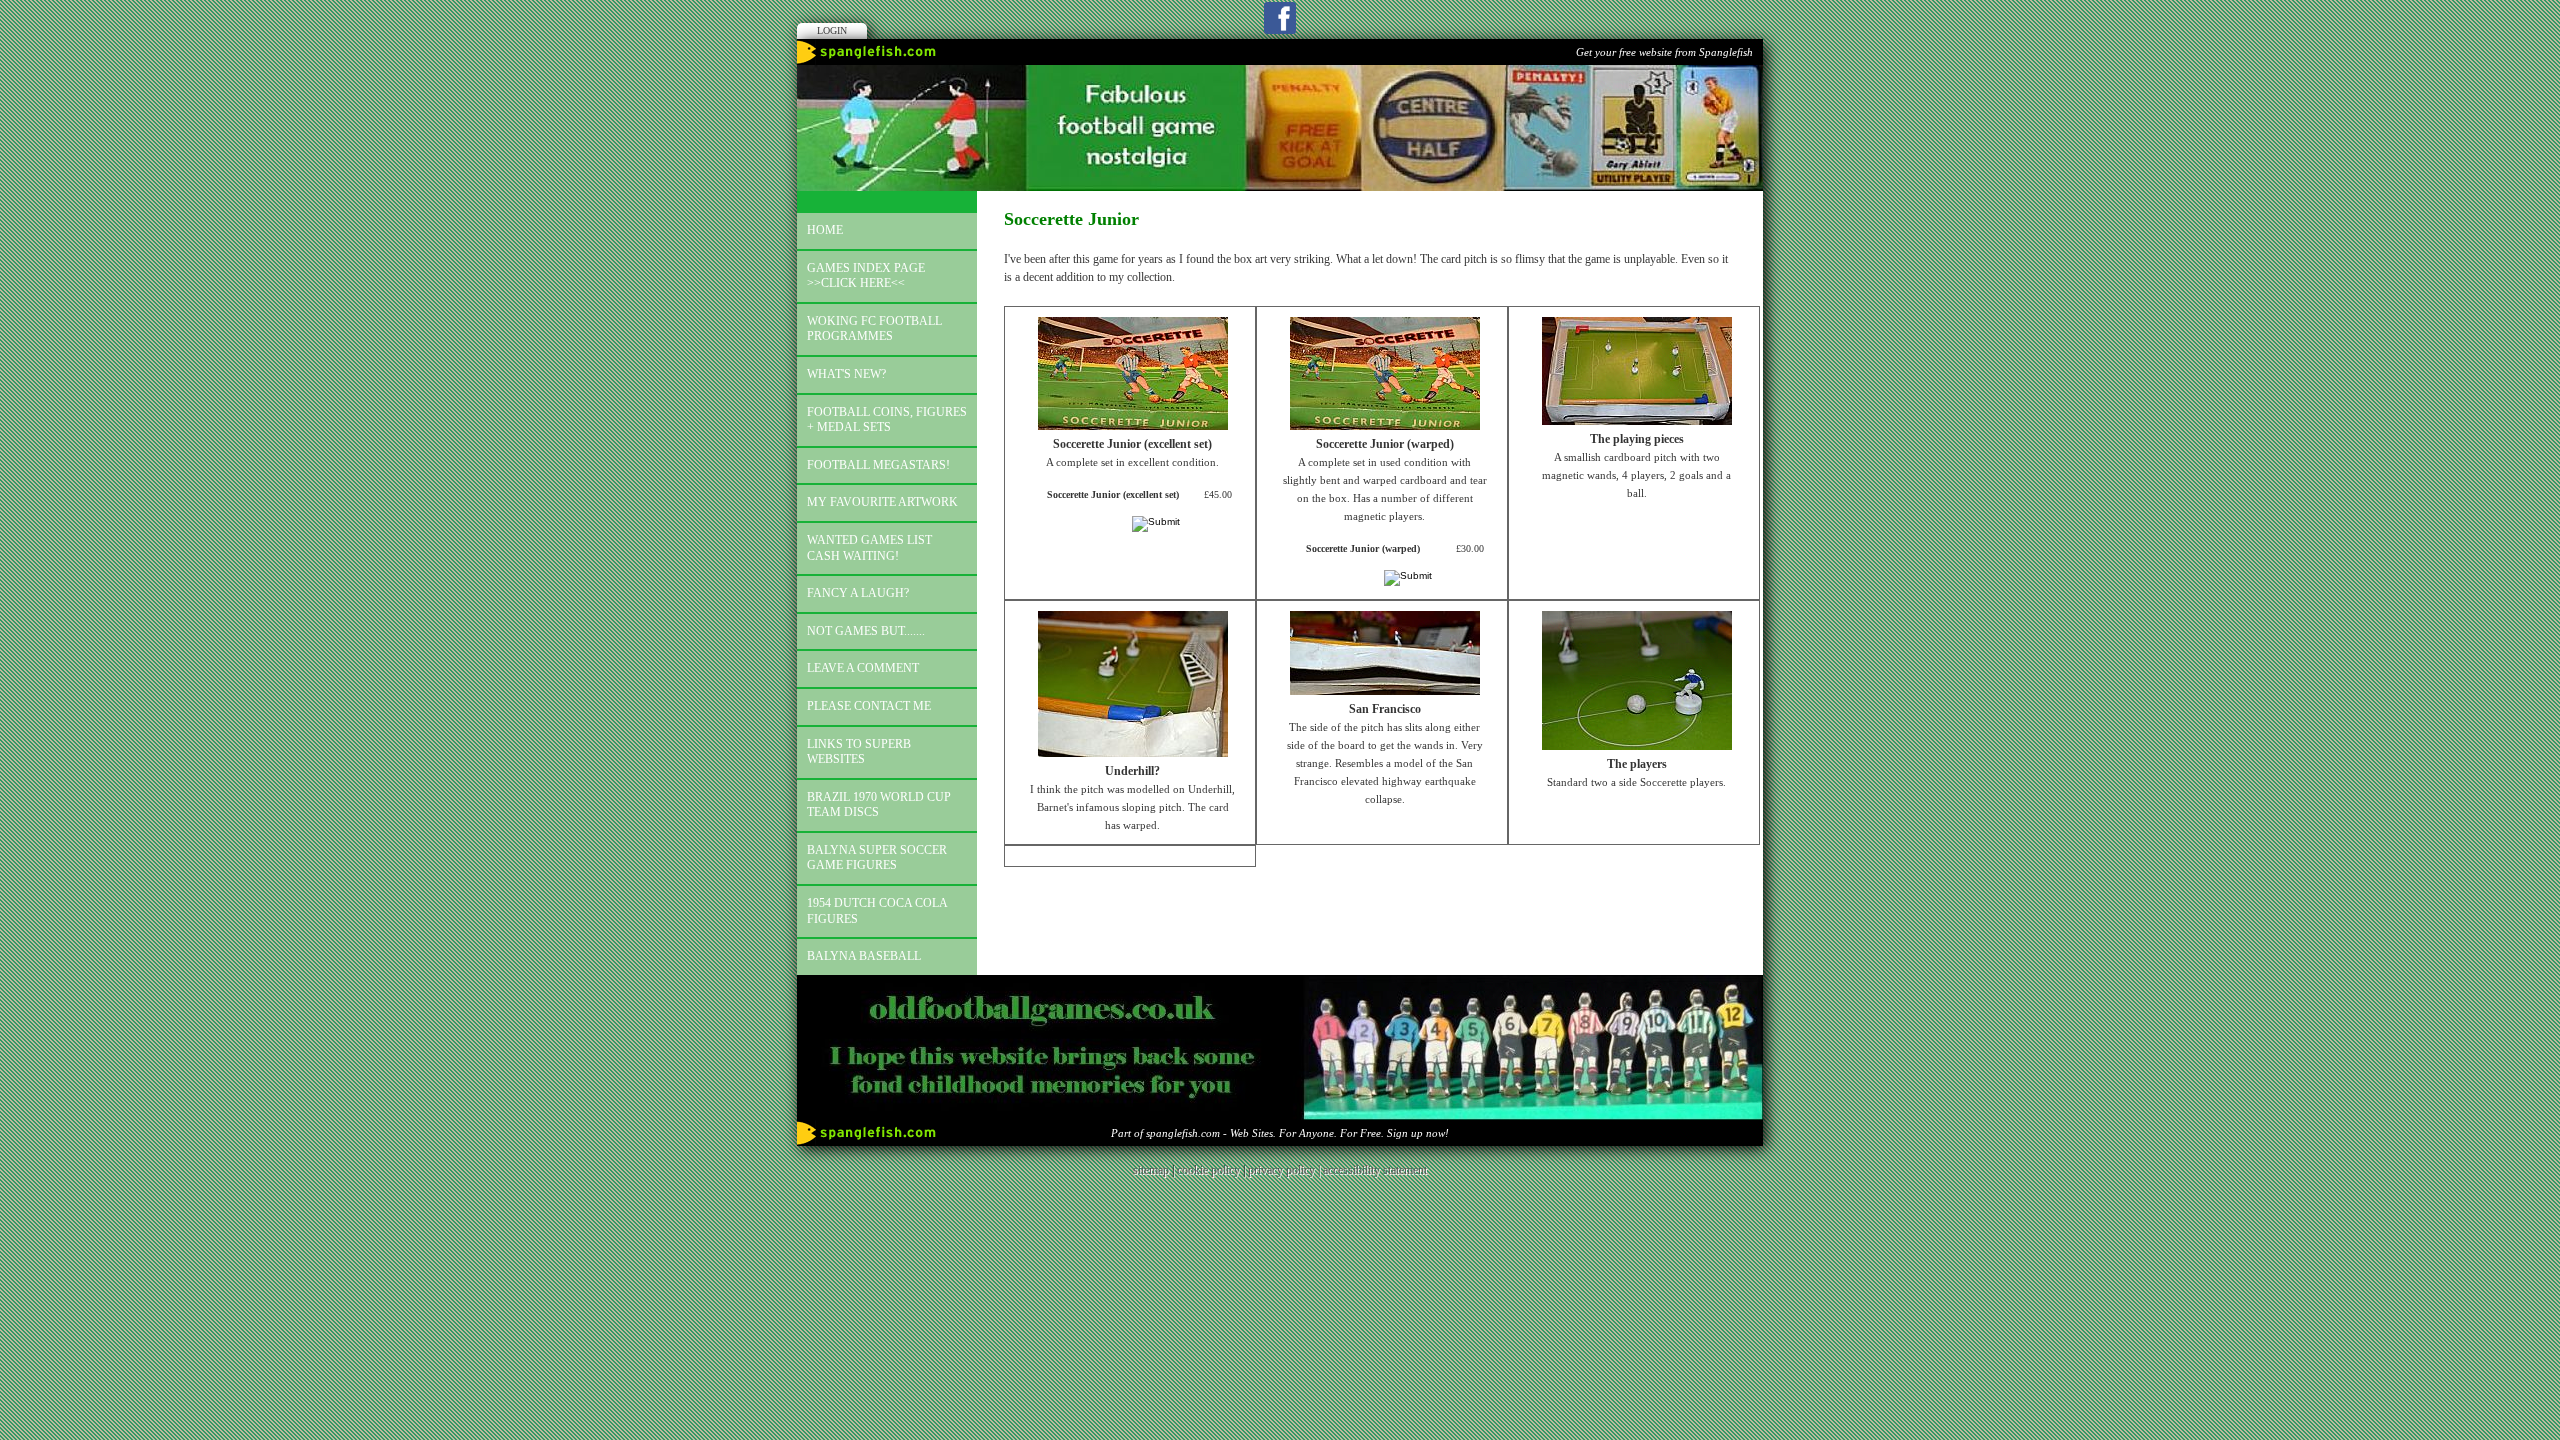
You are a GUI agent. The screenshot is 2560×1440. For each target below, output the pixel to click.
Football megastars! (878, 465)
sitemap (1151, 1170)
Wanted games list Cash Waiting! (869, 548)
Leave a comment (863, 668)
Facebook (1280, 18)
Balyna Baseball (864, 956)
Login (832, 30)
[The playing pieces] (1637, 421)
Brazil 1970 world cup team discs (879, 805)
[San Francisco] (1385, 691)
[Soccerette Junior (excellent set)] (1133, 426)
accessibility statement (1375, 1170)
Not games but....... (866, 631)
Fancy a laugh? (858, 593)
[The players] (1637, 746)
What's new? (846, 374)
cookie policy (1208, 1170)
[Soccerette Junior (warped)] (1385, 426)
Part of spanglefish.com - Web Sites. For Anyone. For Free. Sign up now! (1280, 1133)
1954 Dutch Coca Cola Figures (877, 911)
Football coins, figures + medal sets (887, 420)
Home (825, 230)
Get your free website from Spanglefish (1664, 52)
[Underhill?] (1133, 753)
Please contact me (869, 706)
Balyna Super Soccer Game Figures (877, 858)
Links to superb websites (859, 752)
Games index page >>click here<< (866, 276)
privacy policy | (1285, 1170)
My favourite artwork (882, 502)
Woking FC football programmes (874, 329)
